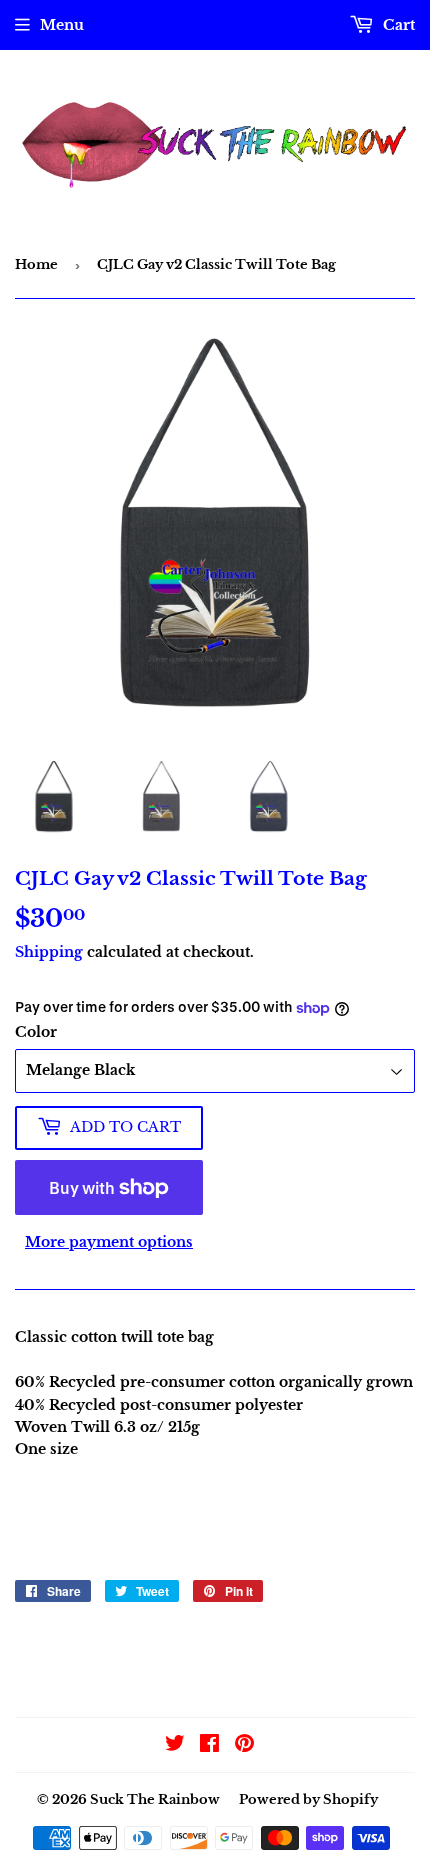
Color (36, 1032)
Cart (397, 25)
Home (36, 264)
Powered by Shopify (308, 1799)
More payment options (109, 1242)
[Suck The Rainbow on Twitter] (175, 1746)
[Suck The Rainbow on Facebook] (209, 1746)
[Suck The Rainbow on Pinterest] (244, 1746)
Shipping (49, 952)
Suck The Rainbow (155, 1799)
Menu (62, 25)
